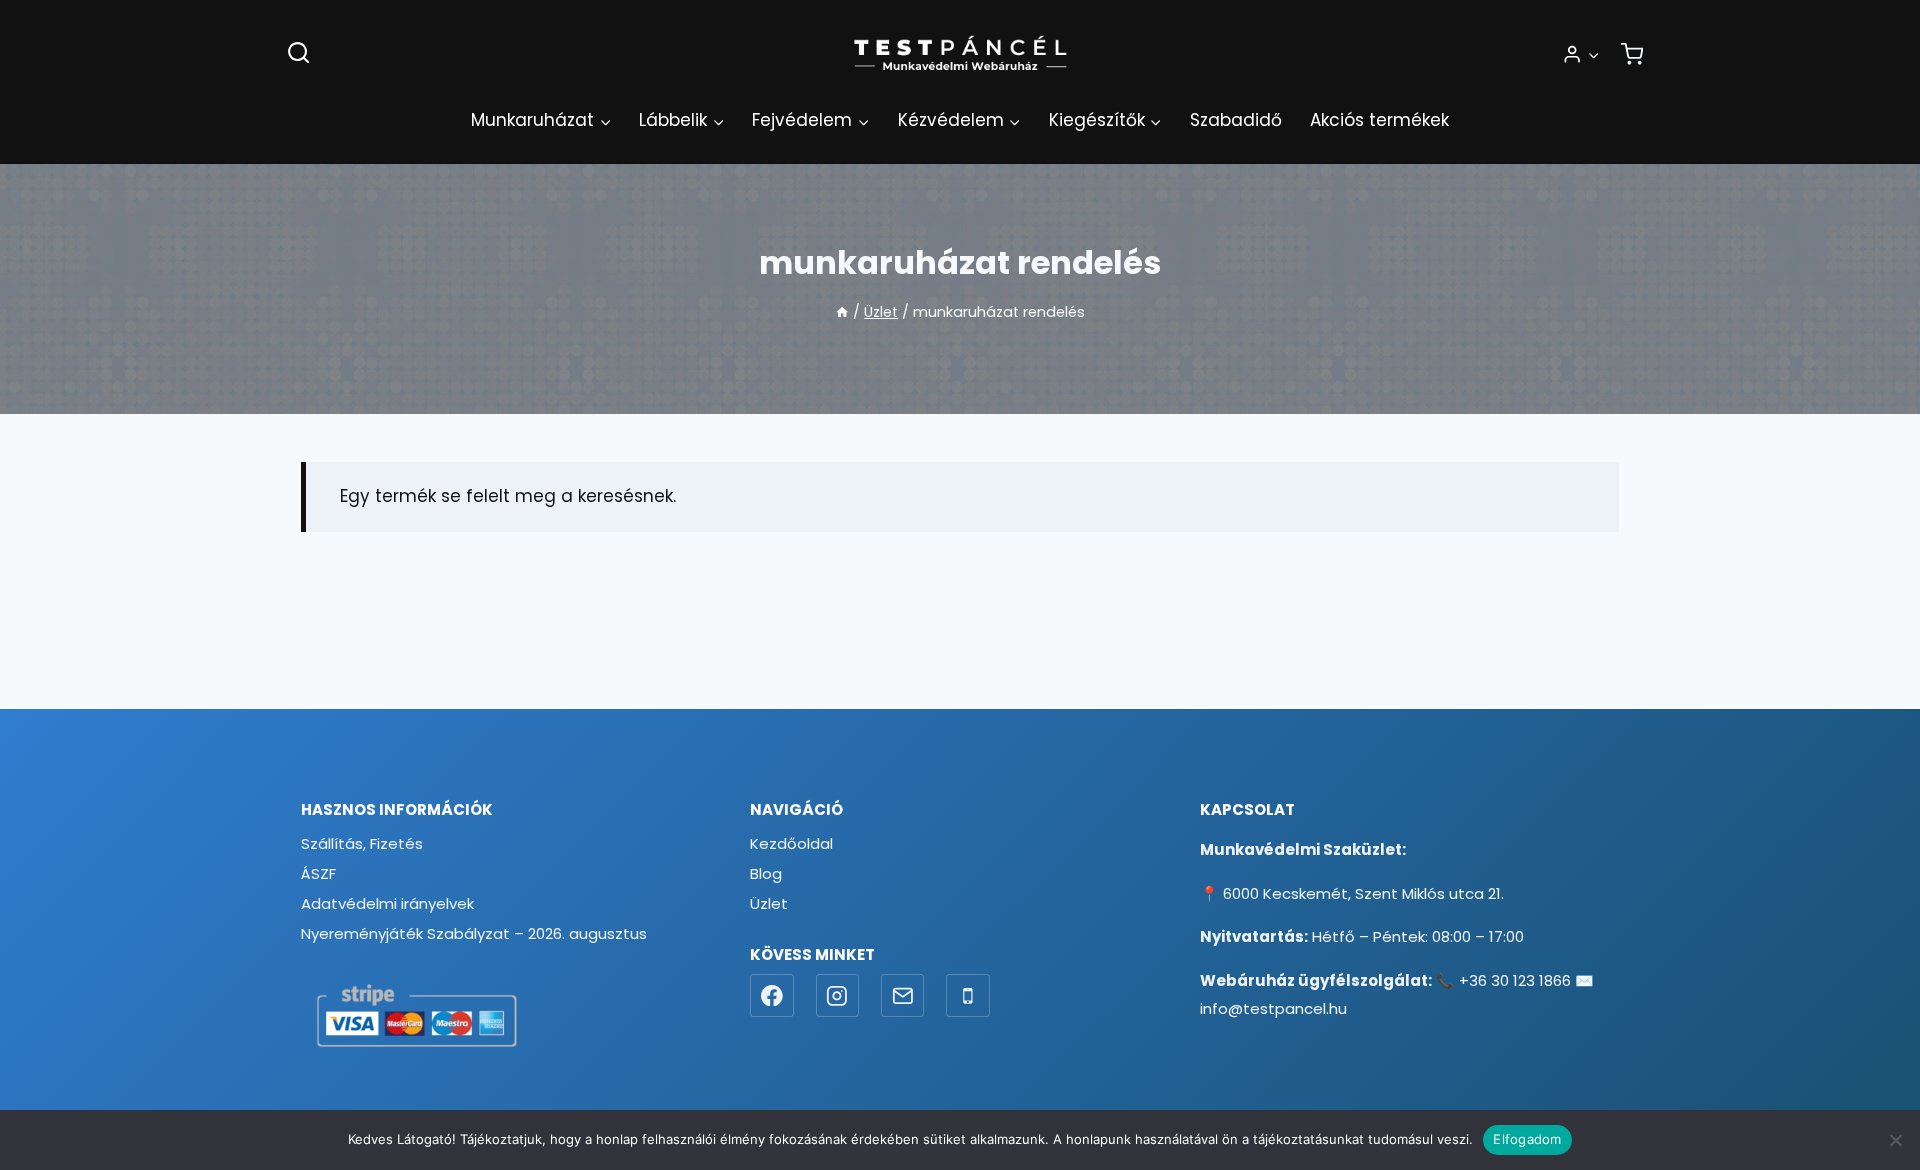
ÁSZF (318, 873)
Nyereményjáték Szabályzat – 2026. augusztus (474, 933)
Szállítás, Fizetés (362, 843)
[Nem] (1895, 1140)
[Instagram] (838, 996)
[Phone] (968, 996)
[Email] (903, 996)
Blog (766, 873)
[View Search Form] (298, 53)
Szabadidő (1236, 120)
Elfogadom (1527, 1139)
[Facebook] (772, 996)
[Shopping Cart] (1632, 54)
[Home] (842, 312)
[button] (1593, 54)
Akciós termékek (1379, 120)
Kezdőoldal (791, 843)
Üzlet (769, 903)
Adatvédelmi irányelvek (387, 903)
